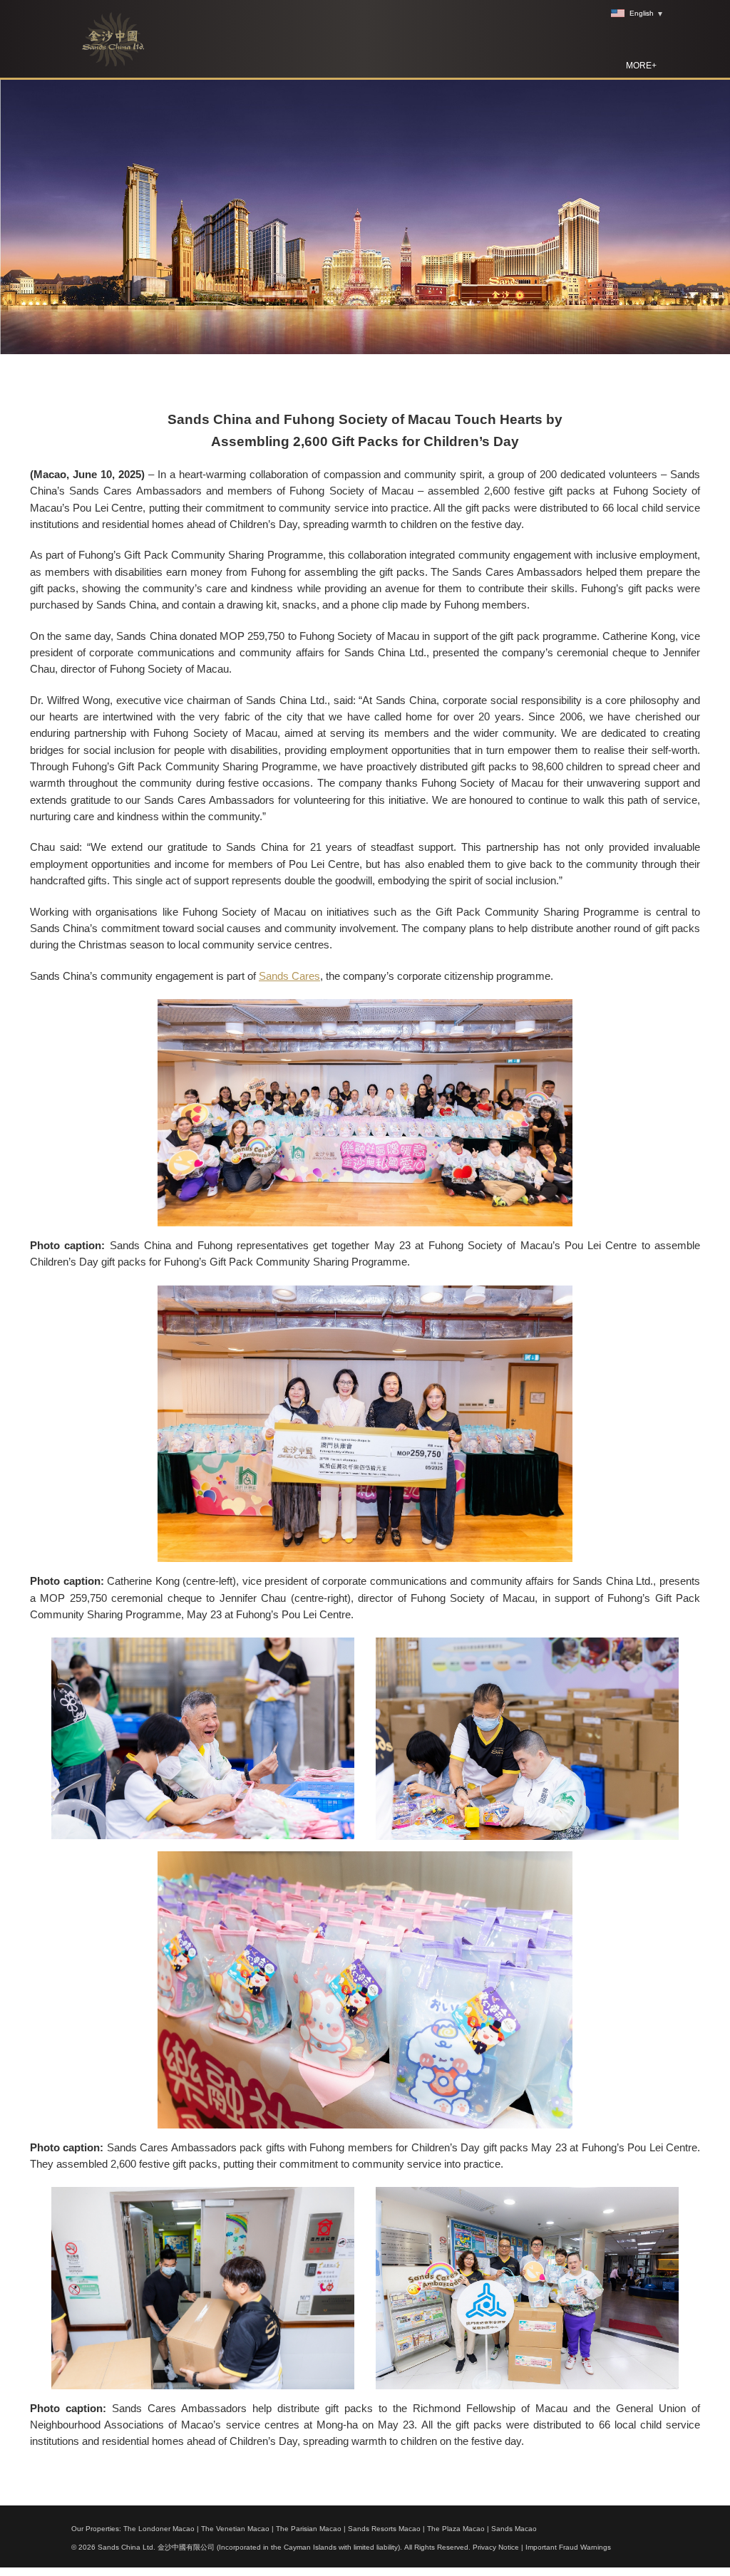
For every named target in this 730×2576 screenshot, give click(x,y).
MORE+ (641, 66)
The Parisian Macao (309, 2529)
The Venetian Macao (235, 2529)
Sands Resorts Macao (384, 2529)
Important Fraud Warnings (568, 2547)
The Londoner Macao (159, 2529)
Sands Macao (514, 2529)
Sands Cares (289, 976)
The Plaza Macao (456, 2529)
